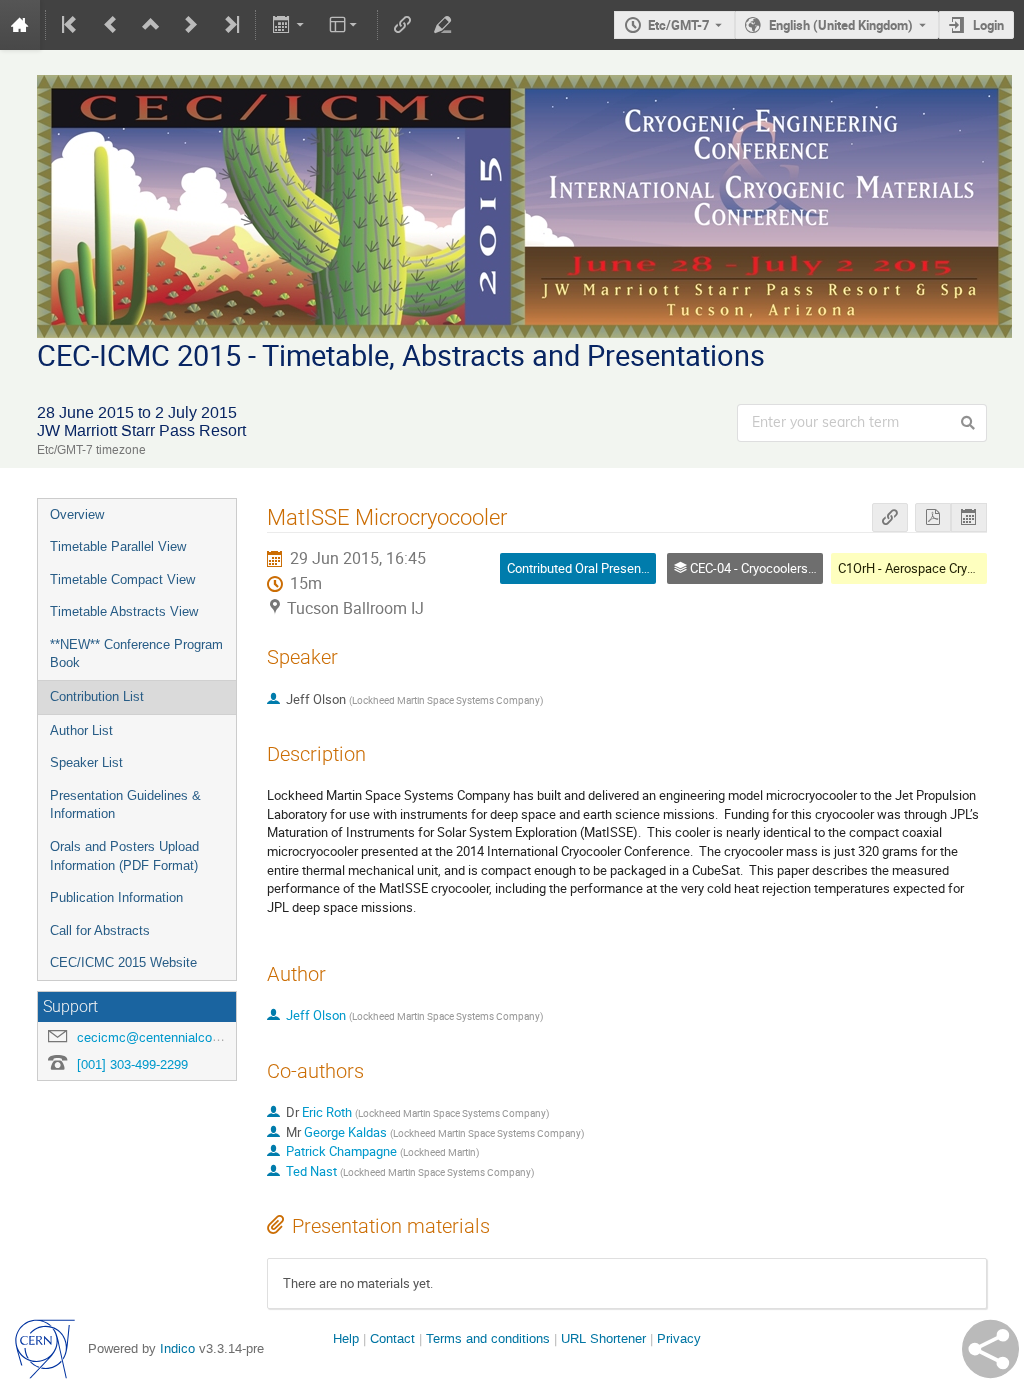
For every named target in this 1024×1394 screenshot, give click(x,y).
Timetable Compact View (122, 579)
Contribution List (97, 696)
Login (988, 25)
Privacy (679, 1338)
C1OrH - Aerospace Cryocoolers (927, 568)
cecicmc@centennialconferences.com (187, 1037)
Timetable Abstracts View (124, 611)
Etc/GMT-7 (678, 25)
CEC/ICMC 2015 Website (123, 962)
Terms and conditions (488, 1338)
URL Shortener (603, 1338)
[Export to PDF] (933, 517)
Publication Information (116, 897)
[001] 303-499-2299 (132, 1064)
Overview (77, 514)
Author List (81, 730)
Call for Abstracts (100, 930)
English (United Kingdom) (841, 25)
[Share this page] (990, 1349)
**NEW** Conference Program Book (136, 654)
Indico (177, 1348)
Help (346, 1338)
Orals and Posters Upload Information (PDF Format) (124, 856)
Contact (392, 1338)
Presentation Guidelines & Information (125, 805)
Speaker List (86, 762)
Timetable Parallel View (118, 546)
